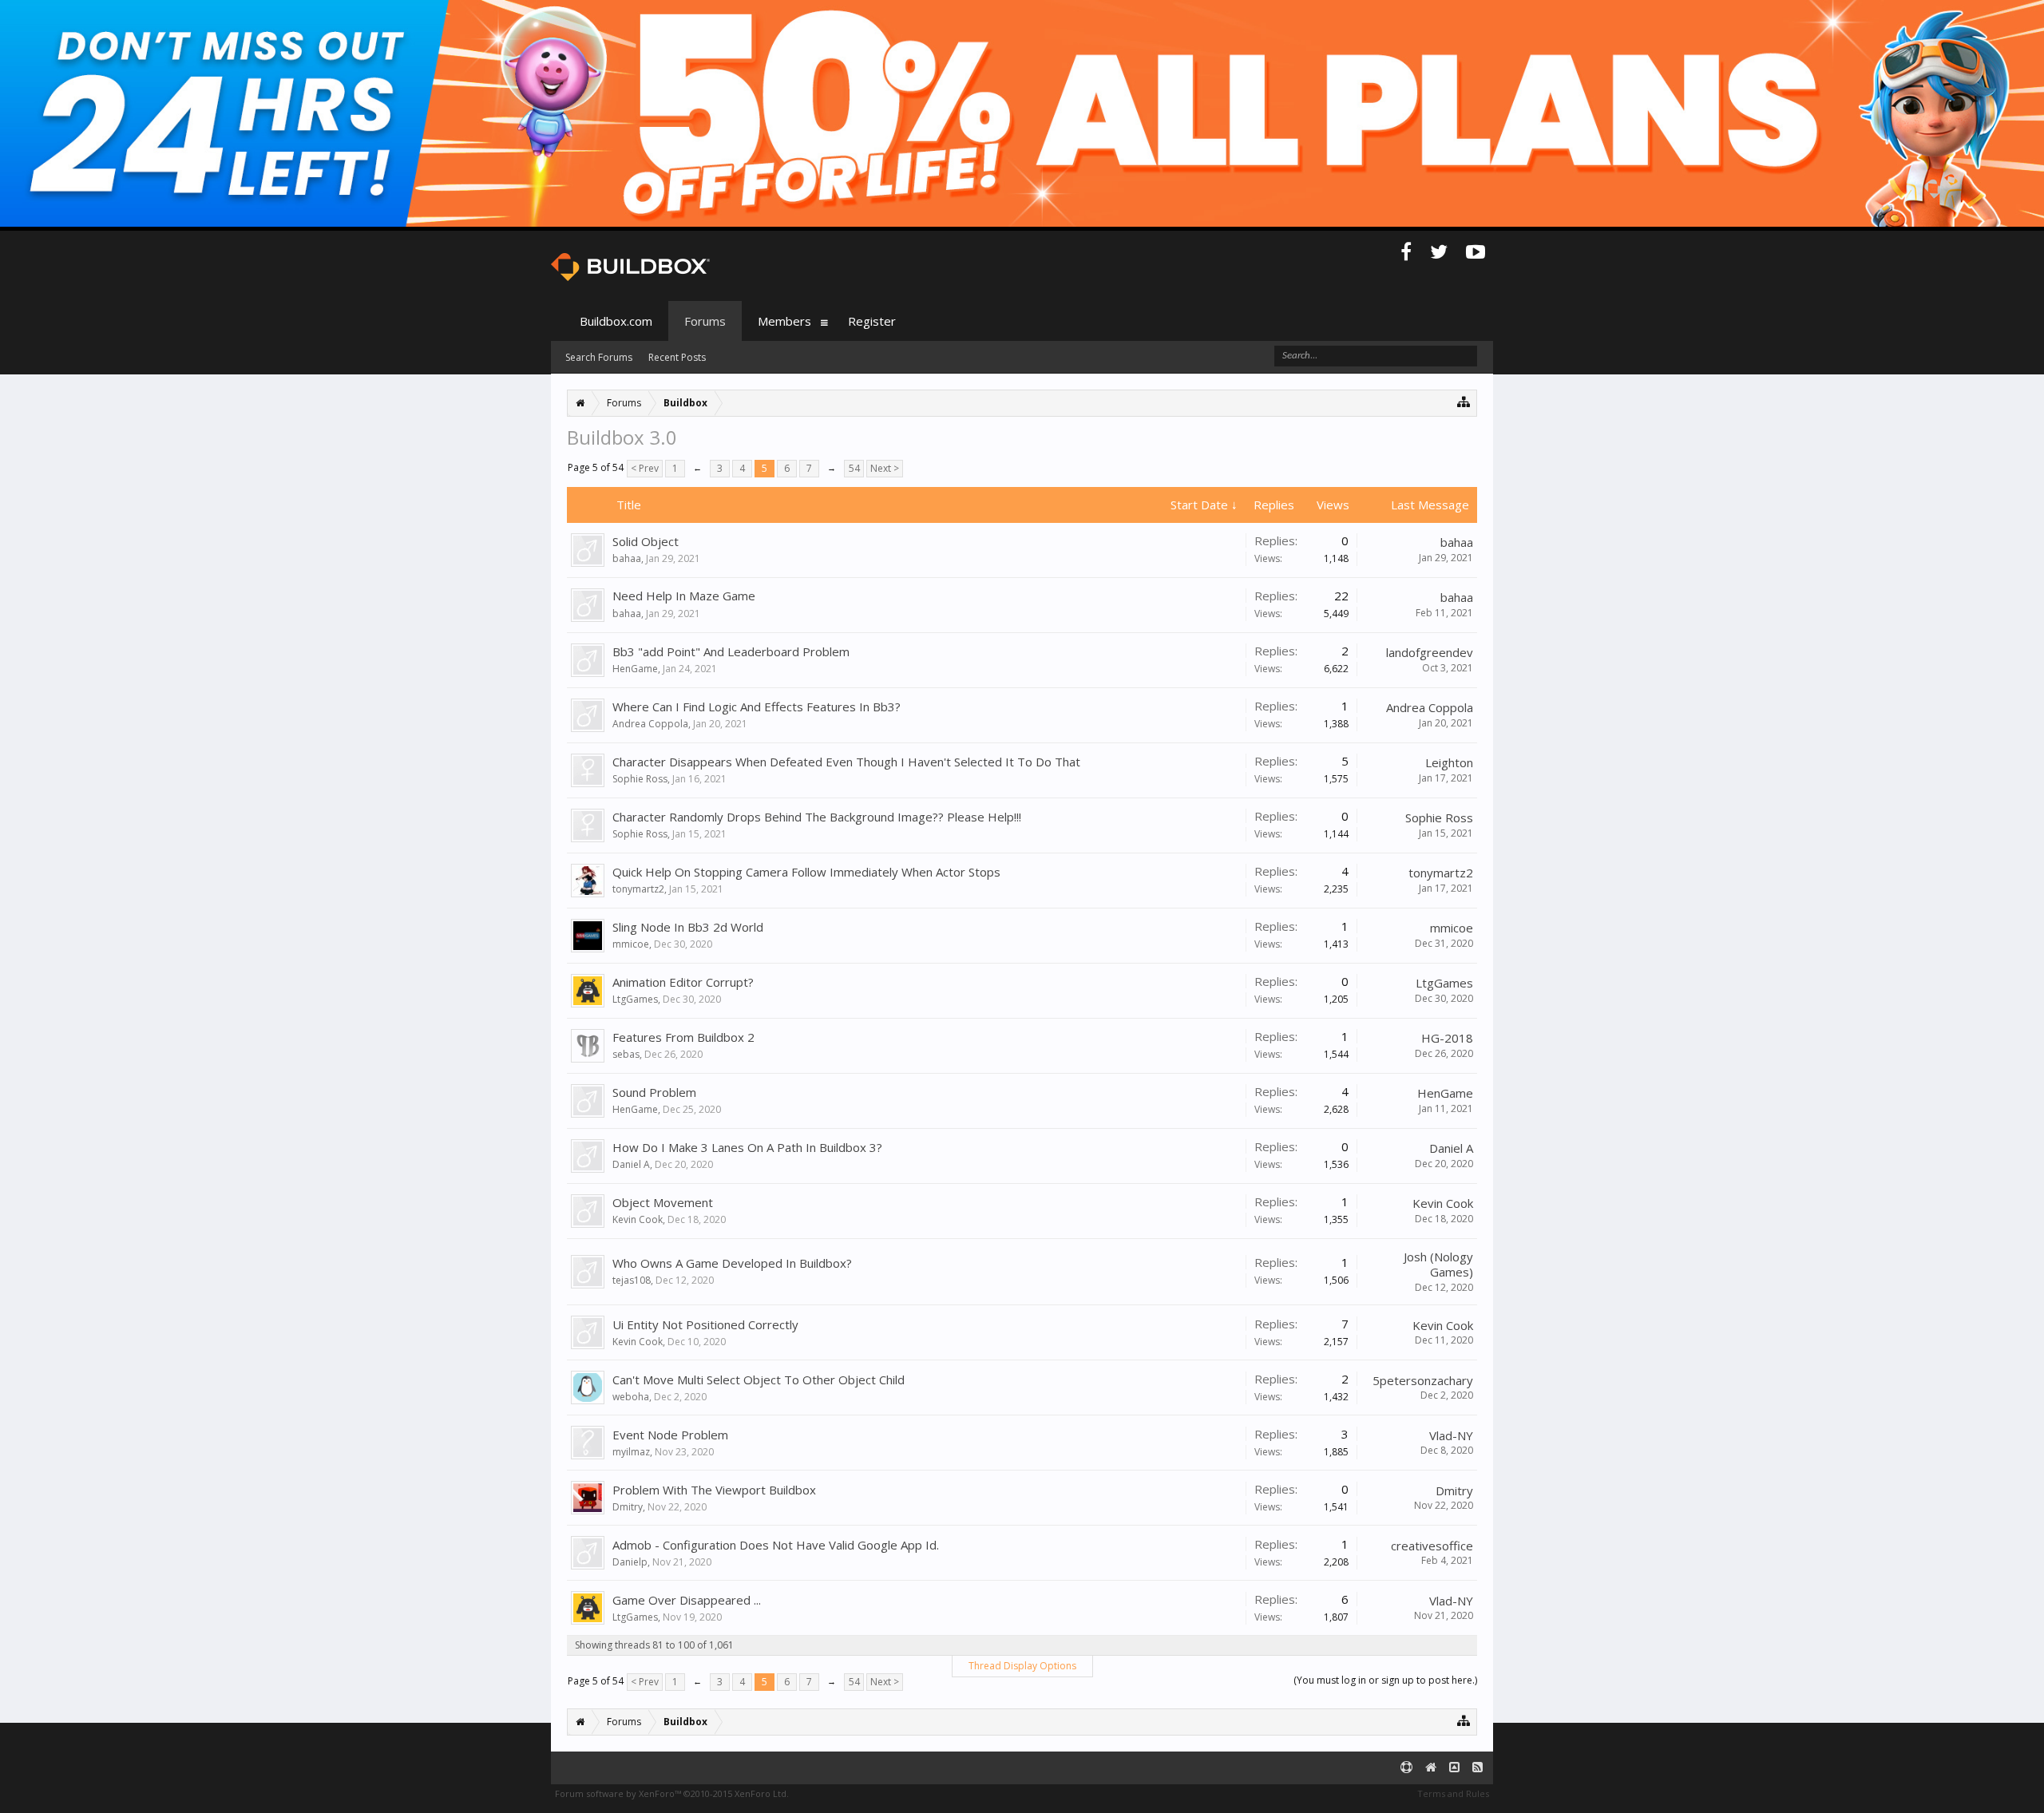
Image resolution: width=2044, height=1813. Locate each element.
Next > (885, 468)
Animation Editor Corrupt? (683, 982)
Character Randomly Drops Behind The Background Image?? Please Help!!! (817, 817)
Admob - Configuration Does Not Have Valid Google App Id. (776, 1545)
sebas (626, 1054)
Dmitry (628, 1507)
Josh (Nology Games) (1438, 1265)
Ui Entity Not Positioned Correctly (705, 1324)
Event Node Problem (670, 1435)
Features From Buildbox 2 (683, 1037)
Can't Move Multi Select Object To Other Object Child (759, 1380)
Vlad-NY (1451, 1435)
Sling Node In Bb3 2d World (688, 927)
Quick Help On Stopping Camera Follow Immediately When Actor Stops (806, 872)
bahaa (627, 558)
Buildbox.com (616, 321)
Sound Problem (654, 1092)
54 (854, 468)
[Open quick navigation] (1464, 401)
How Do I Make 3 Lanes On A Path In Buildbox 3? (747, 1147)
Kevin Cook (638, 1219)
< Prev (645, 468)
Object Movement (663, 1202)
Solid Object (646, 541)
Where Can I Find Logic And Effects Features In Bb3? (757, 707)
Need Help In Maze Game (684, 596)
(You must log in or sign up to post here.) (1385, 1680)
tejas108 (632, 1280)
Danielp (630, 1562)
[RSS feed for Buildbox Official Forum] (1478, 1768)
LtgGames (635, 999)
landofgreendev (1430, 652)
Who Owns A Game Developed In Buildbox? (732, 1263)
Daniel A (631, 1164)
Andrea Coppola (650, 724)
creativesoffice (1432, 1546)
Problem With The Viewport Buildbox (714, 1490)
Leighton (1449, 762)
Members (784, 321)
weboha (631, 1397)
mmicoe (631, 944)
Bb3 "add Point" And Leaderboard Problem (731, 651)
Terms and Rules (1453, 1793)
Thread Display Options (1022, 1666)
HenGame (635, 669)
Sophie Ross (640, 779)
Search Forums (599, 357)
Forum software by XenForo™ (672, 1793)
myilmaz (631, 1452)
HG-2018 (1447, 1038)
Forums (705, 321)
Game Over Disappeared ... (687, 1600)
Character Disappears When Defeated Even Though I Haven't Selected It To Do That (846, 762)
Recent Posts (677, 357)
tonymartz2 (638, 889)
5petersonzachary (1423, 1380)
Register (872, 321)
